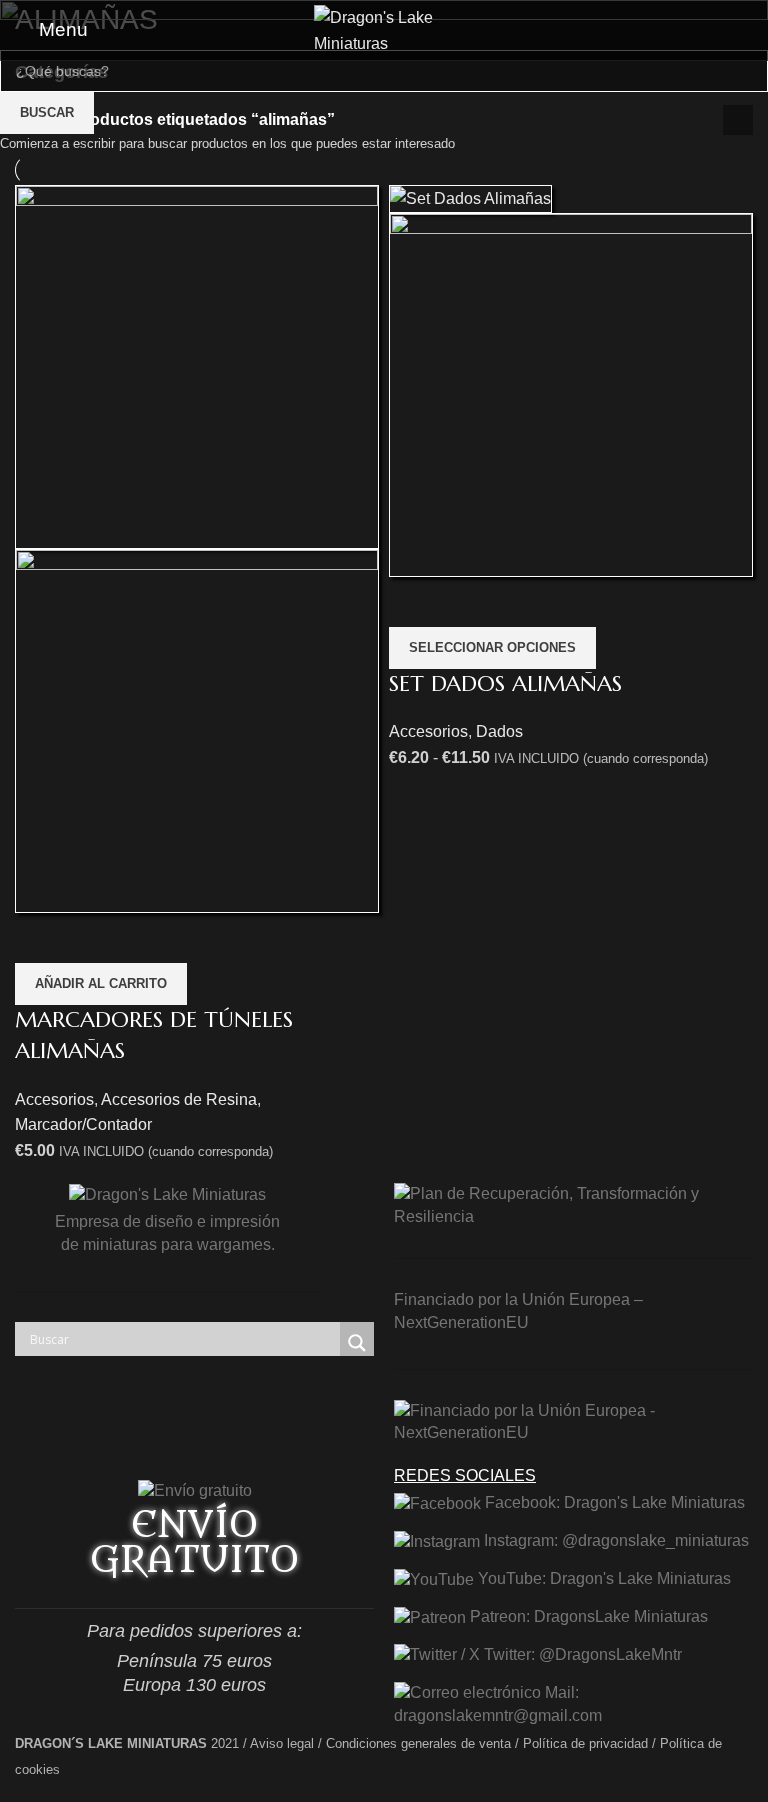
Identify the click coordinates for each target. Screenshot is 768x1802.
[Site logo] (384, 28)
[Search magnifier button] (357, 1343)
